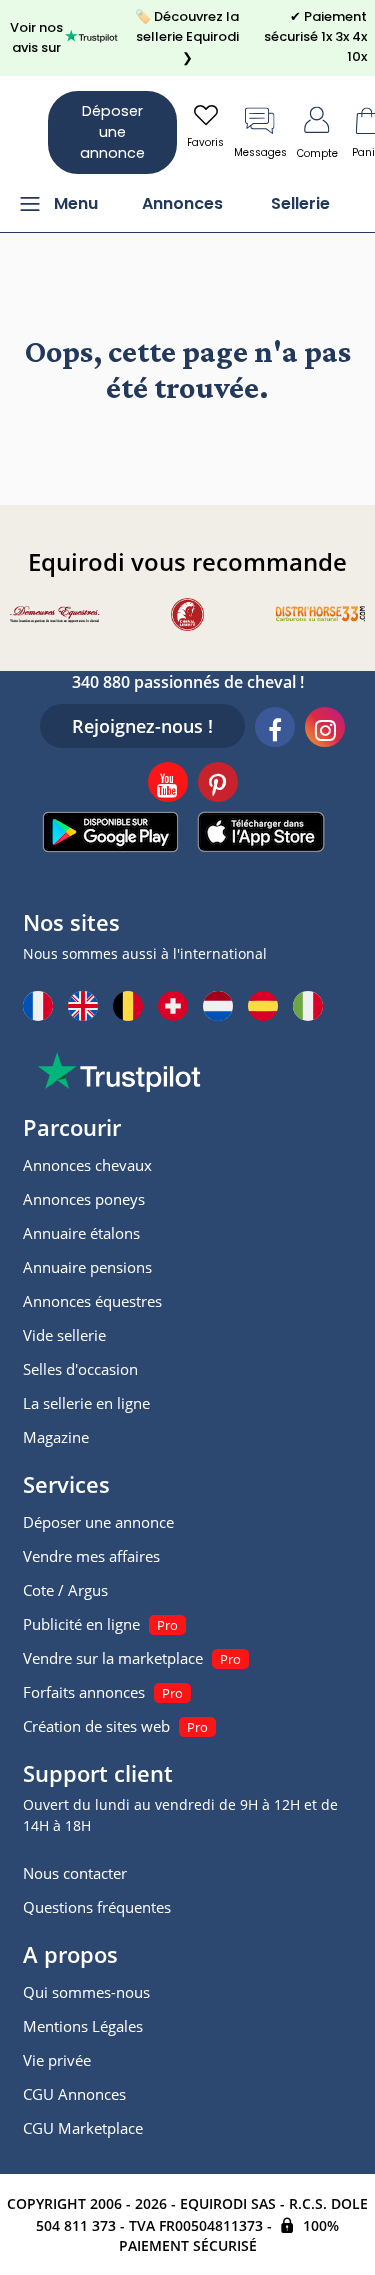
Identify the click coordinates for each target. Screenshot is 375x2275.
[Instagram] (325, 730)
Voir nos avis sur (36, 37)
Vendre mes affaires (91, 1556)
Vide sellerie (64, 1335)
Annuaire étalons (81, 1233)
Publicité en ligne (81, 1624)
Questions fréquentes (97, 1907)
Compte (317, 153)
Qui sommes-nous (86, 1992)
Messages (260, 152)
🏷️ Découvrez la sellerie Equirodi (187, 37)
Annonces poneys (84, 1199)
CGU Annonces (74, 2094)
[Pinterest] (218, 785)
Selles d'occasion (80, 1369)
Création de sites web (96, 1726)
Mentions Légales (83, 2026)
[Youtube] (168, 785)
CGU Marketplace (83, 2128)
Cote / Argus (65, 1590)
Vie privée (57, 2060)
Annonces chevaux (87, 1165)
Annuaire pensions (87, 1267)
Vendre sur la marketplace (113, 1658)
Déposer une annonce (112, 132)
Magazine (56, 1437)
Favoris (205, 142)
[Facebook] (275, 730)
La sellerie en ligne (86, 1403)
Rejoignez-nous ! (142, 726)
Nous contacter (75, 1873)
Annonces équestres (92, 1301)
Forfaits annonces (84, 1692)
